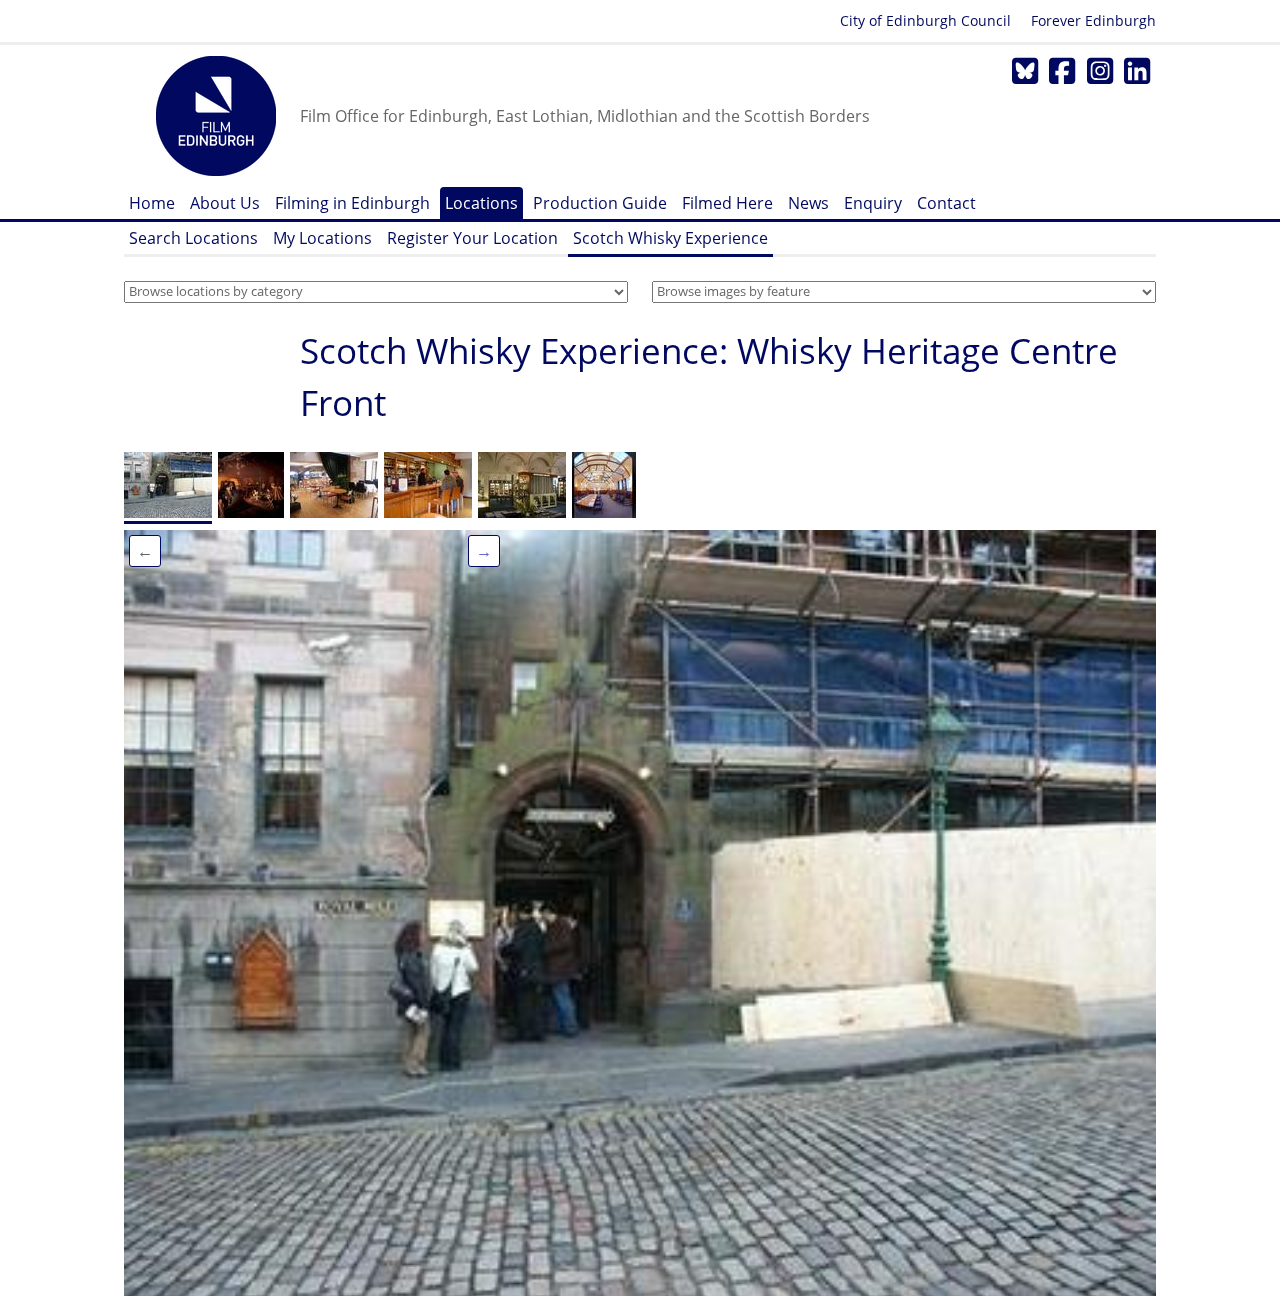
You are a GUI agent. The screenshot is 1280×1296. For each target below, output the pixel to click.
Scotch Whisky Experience (670, 238)
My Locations (322, 238)
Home (152, 203)
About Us (225, 203)
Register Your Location (472, 238)
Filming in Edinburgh (352, 203)
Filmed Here (727, 203)
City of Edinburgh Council (925, 20)
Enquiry (873, 203)
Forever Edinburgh (1093, 20)
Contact (946, 203)
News (808, 203)
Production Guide (600, 203)
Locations (481, 203)
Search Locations (193, 238)
